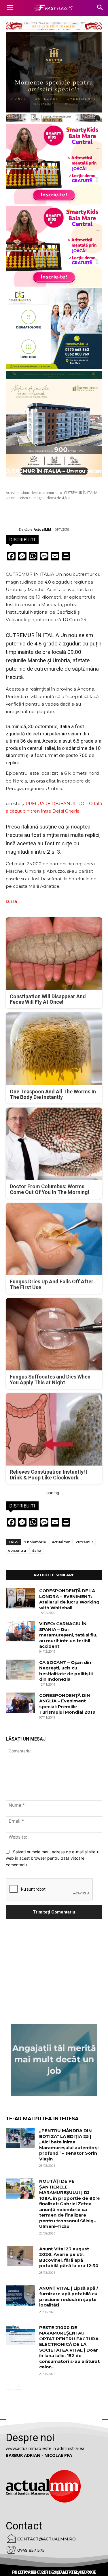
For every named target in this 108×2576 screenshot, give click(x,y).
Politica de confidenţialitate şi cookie (54, 2572)
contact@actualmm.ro (47, 2539)
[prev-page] (9, 2386)
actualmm (61, 1542)
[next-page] (19, 2386)
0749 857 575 (31, 2550)
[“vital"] (54, 2060)
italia (36, 1550)
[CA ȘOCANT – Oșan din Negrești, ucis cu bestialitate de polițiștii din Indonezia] (20, 1670)
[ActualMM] (12, 529)
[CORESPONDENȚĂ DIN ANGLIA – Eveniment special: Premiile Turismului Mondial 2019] (20, 1703)
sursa (11, 901)
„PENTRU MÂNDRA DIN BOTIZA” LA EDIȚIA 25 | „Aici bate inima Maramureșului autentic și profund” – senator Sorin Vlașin (69, 2145)
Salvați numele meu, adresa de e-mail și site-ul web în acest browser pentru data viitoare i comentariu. (53, 1858)
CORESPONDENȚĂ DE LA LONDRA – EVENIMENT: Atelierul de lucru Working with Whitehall (69, 1599)
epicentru (17, 1550)
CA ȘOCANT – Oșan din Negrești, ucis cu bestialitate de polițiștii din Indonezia (66, 1671)
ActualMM (42, 529)
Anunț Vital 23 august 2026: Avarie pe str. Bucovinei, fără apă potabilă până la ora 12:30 (69, 2257)
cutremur (85, 1542)
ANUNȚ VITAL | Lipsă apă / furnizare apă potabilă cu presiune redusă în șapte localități (69, 2297)
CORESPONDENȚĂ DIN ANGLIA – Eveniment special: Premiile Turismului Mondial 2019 (67, 1704)
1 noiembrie (35, 1542)
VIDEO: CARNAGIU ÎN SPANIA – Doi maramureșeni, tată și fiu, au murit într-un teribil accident (68, 1635)
